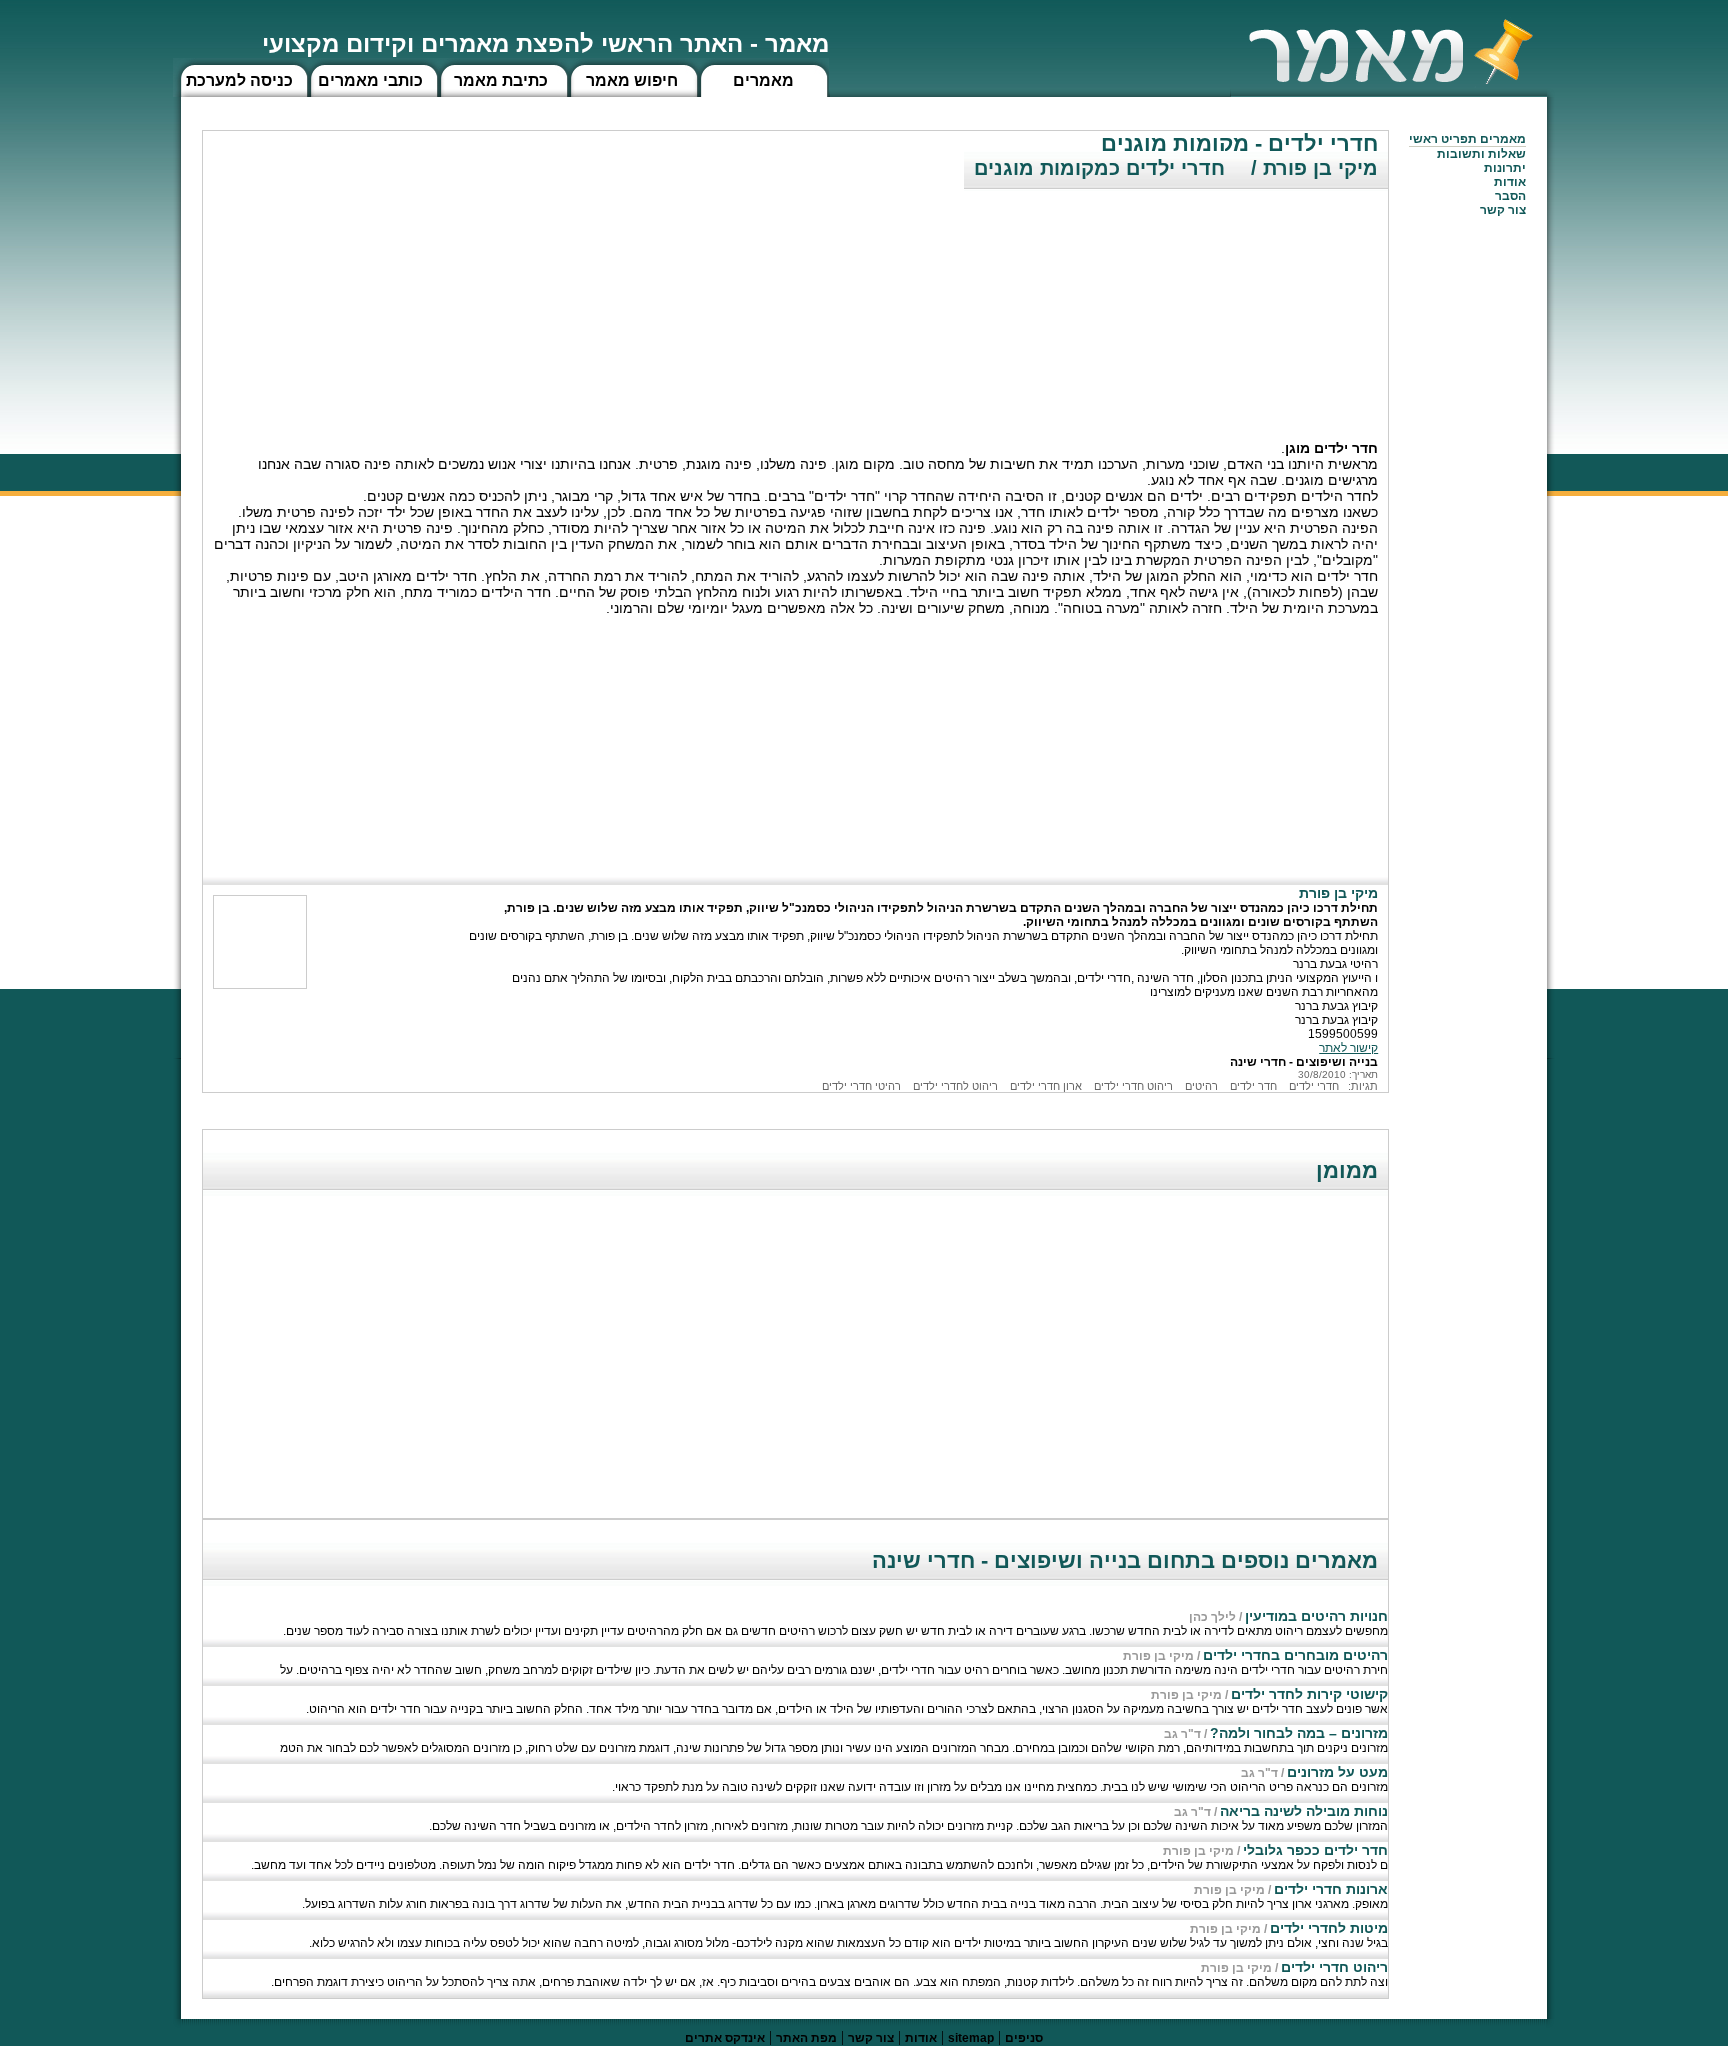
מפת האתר (806, 2038)
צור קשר (871, 2038)
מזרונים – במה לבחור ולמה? (1299, 1733)
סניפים (1024, 2038)
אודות (1510, 182)
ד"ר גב (1182, 1734)
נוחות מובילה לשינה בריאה (1304, 1811)
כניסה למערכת (239, 80)
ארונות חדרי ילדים (1331, 1889)
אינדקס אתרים (725, 2038)
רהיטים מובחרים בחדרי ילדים (1295, 1655)
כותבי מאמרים (370, 80)
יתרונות (1505, 168)
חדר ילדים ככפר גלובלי (1315, 1850)
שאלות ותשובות (1481, 154)
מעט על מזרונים (1337, 1772)
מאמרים (763, 80)
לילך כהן (1212, 1617)
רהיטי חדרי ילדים (861, 1086)
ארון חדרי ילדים (1046, 1086)
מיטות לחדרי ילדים (1329, 1928)
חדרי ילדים (1314, 1086)
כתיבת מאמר (501, 80)
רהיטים (1201, 1086)
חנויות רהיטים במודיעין (1316, 1616)
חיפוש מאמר (632, 80)
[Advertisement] (1238, 305)
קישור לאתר (1348, 1048)
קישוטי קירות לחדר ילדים (1309, 1694)
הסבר (1510, 196)
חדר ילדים (1253, 1086)
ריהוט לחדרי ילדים (955, 1086)
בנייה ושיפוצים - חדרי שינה (1304, 1062)
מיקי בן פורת (1158, 1656)
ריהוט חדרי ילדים (1133, 1086)
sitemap (971, 2038)
